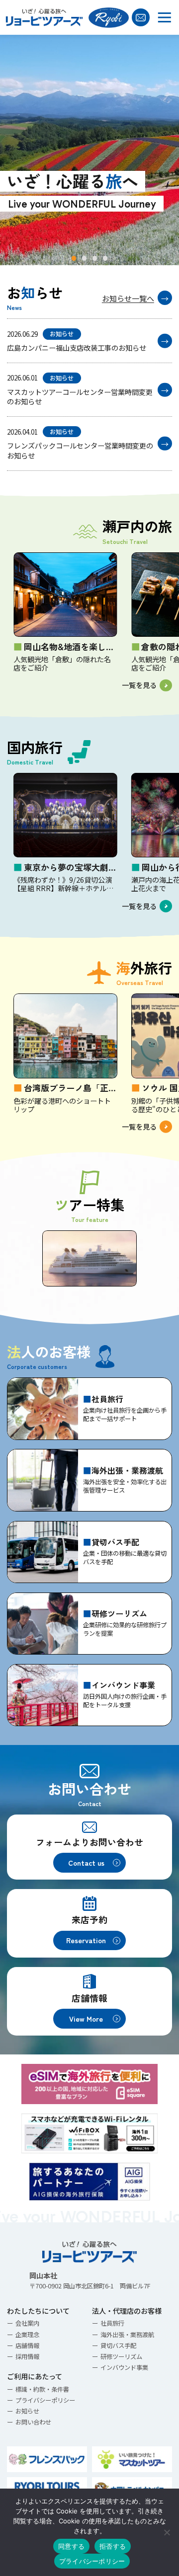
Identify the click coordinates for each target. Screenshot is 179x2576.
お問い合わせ (33, 2422)
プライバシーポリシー (45, 2400)
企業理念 (27, 2335)
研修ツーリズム (121, 2356)
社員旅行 (112, 2323)
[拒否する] (167, 2532)
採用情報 (27, 2356)
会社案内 (27, 2323)
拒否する (113, 2546)
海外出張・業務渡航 (127, 2335)
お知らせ (27, 2411)
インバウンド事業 (124, 2367)
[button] (74, 258)
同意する (71, 2546)
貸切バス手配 (118, 2346)
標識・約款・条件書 (42, 2389)
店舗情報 (27, 2346)
